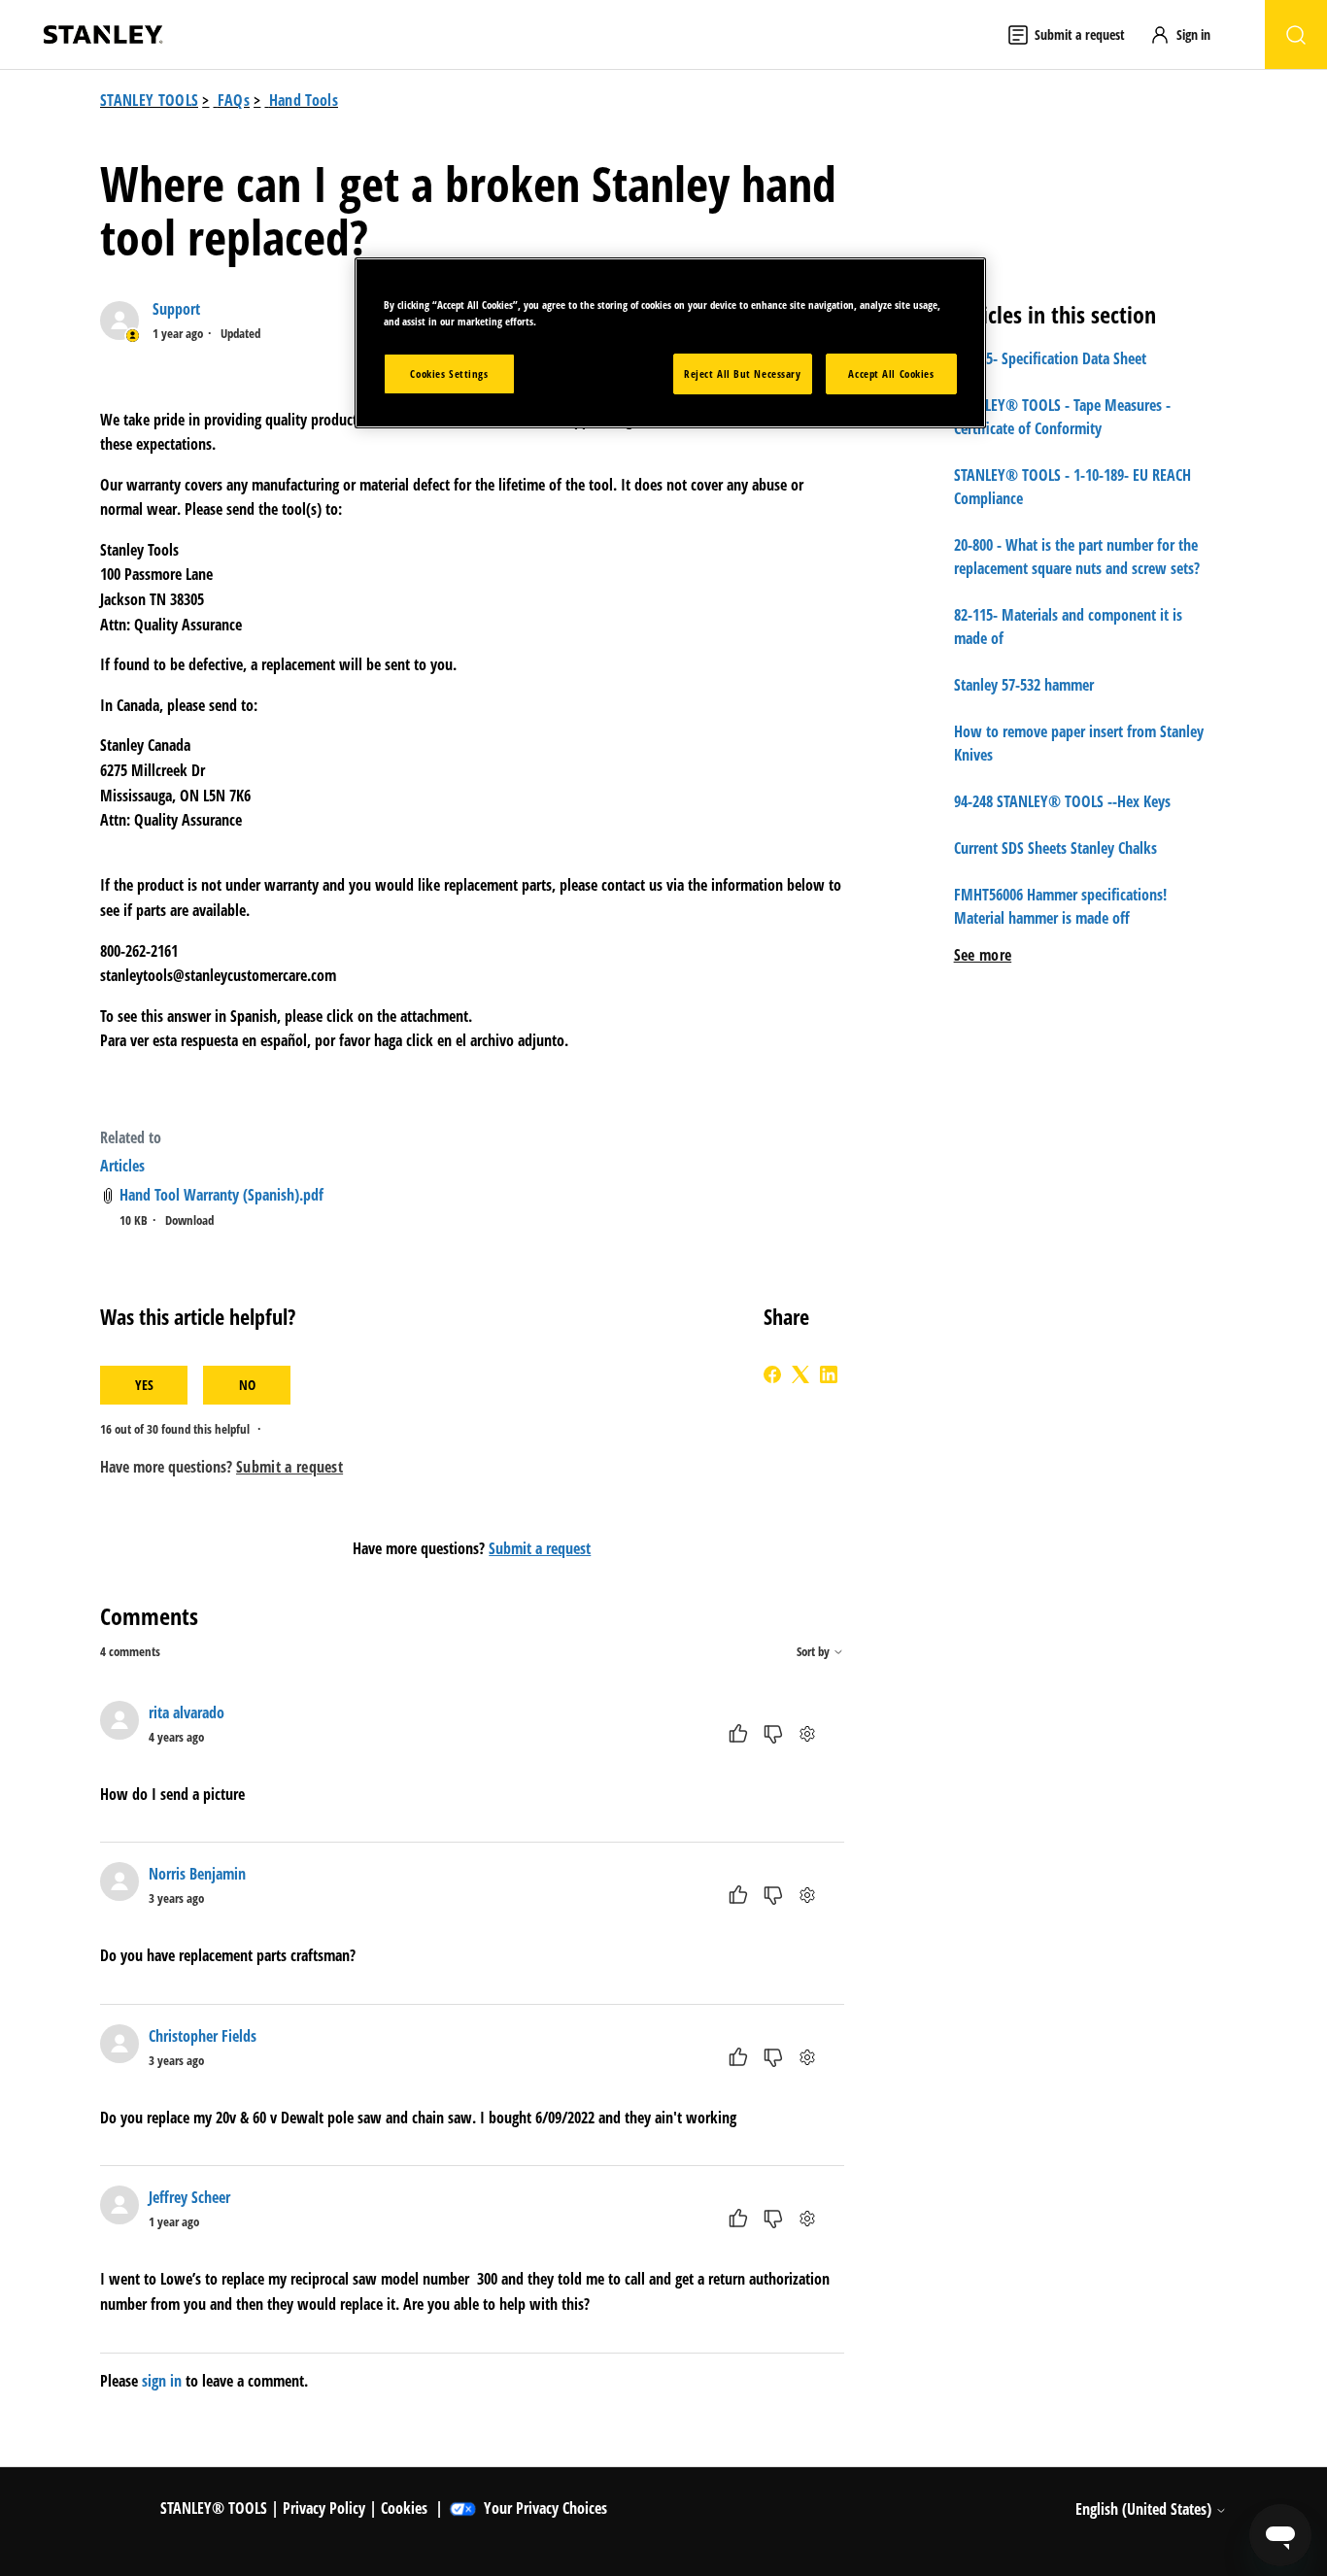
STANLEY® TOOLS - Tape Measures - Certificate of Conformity (1062, 417)
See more (983, 955)
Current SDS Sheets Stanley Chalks (1055, 848)
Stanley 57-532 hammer (1024, 685)
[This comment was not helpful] (773, 1733)
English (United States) (1145, 2509)
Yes (144, 1385)
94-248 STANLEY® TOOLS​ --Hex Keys (1062, 801)
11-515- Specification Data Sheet (1050, 358)
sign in (162, 2381)
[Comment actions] (808, 1733)
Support (176, 309)
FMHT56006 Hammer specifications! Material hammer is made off (1060, 906)
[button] (1189, 34)
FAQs (234, 100)
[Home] (103, 34)
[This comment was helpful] (738, 1733)
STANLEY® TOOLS (214, 2508)
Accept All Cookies (891, 373)
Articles (122, 1166)
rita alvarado (187, 1712)
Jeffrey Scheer (189, 2197)
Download (189, 1220)
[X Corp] (800, 1374)
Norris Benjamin (197, 1874)
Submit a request (540, 1548)
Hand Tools (304, 100)
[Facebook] (772, 1374)
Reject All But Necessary (743, 373)
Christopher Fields (203, 2036)
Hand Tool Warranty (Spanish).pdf (221, 1195)
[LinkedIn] (829, 1374)
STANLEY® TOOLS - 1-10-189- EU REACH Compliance (1072, 487)
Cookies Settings (449, 373)
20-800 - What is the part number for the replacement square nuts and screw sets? (1077, 557)
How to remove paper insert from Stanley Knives (1079, 743)
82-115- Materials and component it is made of (1068, 627)
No (247, 1385)
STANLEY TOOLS (149, 100)
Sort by (815, 1652)
